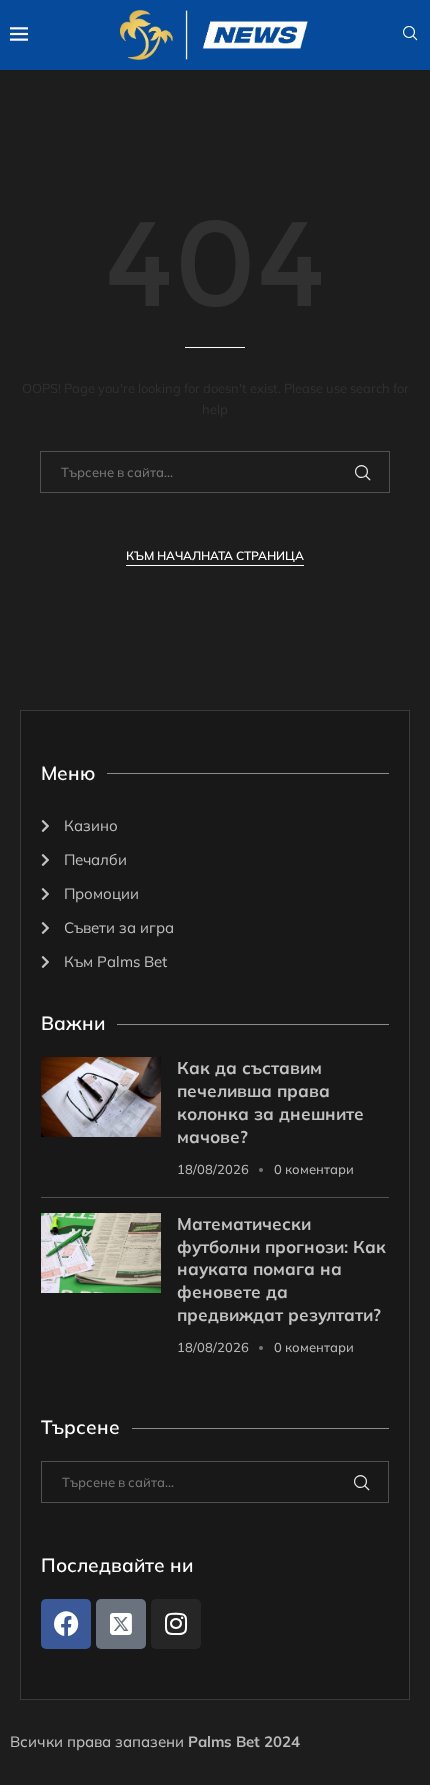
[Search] (410, 35)
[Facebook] (66, 1624)
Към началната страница (215, 555)
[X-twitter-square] (121, 1624)
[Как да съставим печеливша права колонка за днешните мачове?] (101, 1097)
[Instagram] (176, 1624)
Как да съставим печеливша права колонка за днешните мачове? (270, 1102)
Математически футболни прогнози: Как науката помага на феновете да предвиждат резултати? (281, 1269)
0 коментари (314, 1169)
